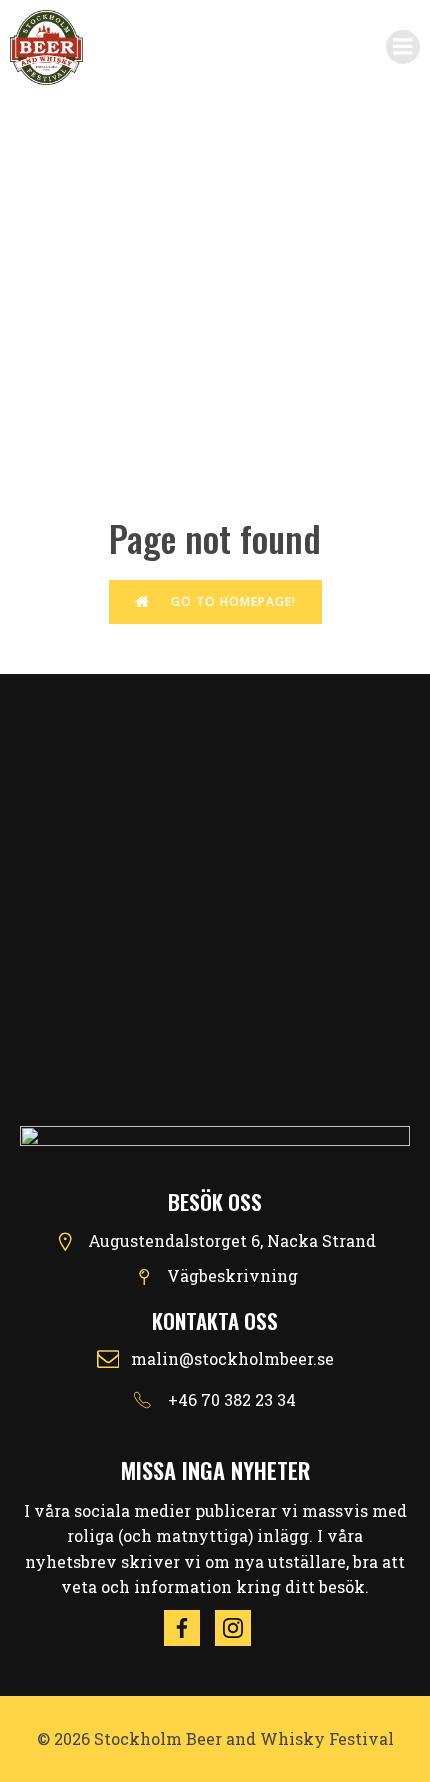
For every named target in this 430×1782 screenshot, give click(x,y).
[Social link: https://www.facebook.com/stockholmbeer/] (189, 1628)
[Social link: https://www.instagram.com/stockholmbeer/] (240, 1628)
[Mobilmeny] (403, 47)
